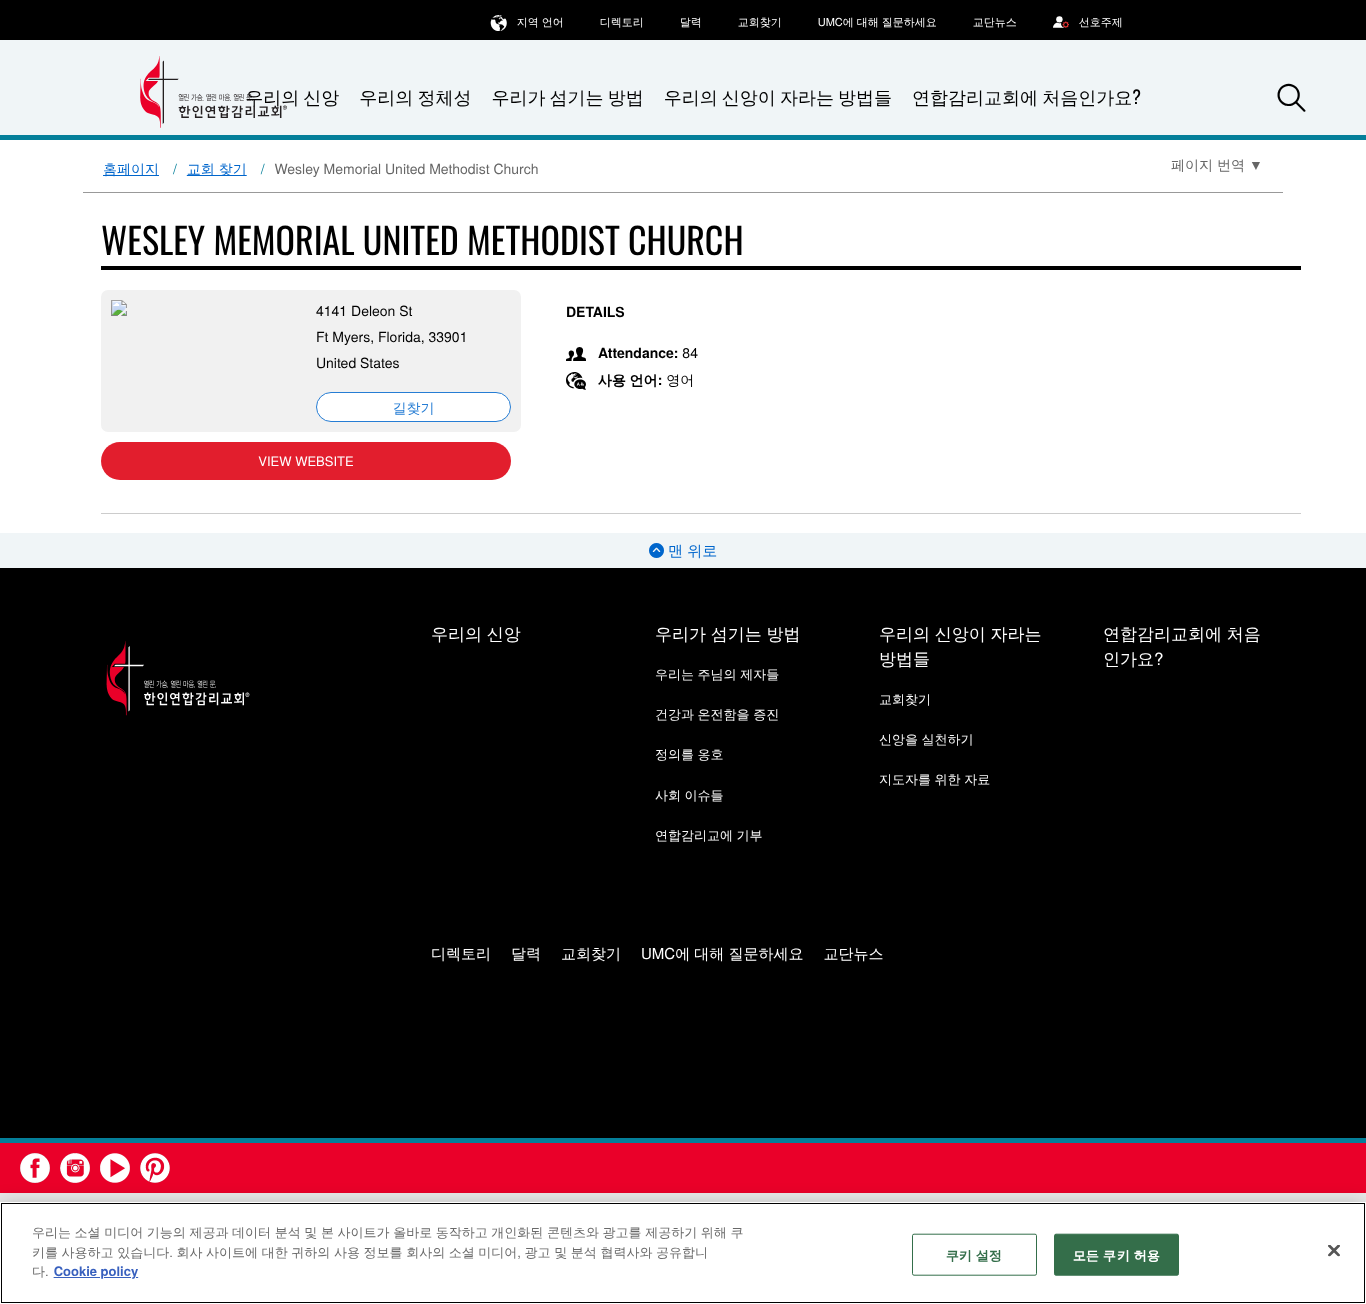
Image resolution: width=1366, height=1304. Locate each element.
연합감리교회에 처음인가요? (1026, 97)
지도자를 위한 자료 (934, 778)
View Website (305, 460)
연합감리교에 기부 (709, 834)
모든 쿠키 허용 (1116, 1254)
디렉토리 (622, 22)
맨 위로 (690, 550)
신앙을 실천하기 (926, 738)
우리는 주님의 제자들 (717, 673)
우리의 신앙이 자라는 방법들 (778, 97)
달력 (691, 22)
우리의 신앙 (476, 632)
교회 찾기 (217, 168)
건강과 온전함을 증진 (717, 713)
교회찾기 (760, 22)
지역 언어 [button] (540, 22)
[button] (1292, 98)
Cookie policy (96, 1270)
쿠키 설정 (974, 1254)
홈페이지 (131, 168)
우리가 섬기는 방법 (567, 97)
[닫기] (1334, 1251)
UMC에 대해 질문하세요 (877, 22)
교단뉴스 (995, 22)
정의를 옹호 (689, 753)
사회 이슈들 (689, 794)
